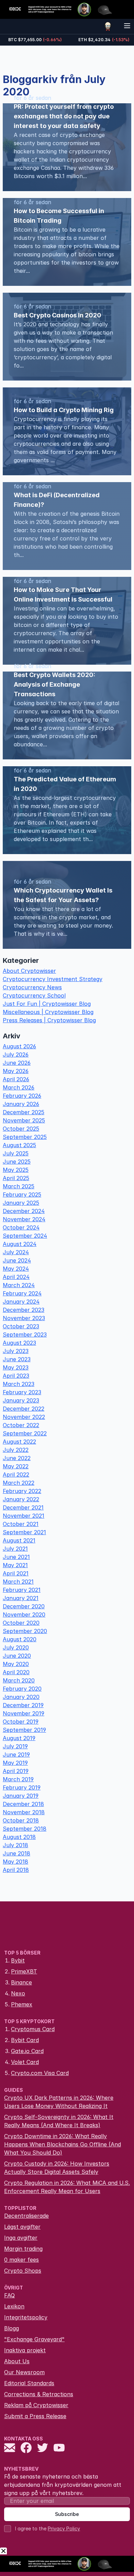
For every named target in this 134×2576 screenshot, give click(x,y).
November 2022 (24, 1417)
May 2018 (15, 1862)
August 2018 (19, 1837)
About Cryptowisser (29, 971)
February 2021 (22, 1590)
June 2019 (16, 1755)
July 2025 (16, 1153)
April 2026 (16, 1079)
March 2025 (19, 1186)
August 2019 (19, 1738)
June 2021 (16, 1557)
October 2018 (21, 1820)
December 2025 (24, 1112)
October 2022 (21, 1425)
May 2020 (16, 1664)
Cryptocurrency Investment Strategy (53, 979)
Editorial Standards (29, 2383)
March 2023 (19, 1384)
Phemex (22, 2004)
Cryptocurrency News (32, 987)
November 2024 (24, 1219)
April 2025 (16, 1178)
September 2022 (25, 1433)
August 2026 (19, 1046)
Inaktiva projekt (25, 2350)
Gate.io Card (27, 2051)
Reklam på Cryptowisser (36, 2405)
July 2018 (15, 1845)
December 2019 (23, 1705)
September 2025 (25, 1137)
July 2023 (16, 1351)
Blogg (12, 2328)
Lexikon (14, 2306)
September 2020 (25, 1631)
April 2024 (16, 1277)
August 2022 (19, 1442)
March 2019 (18, 1779)
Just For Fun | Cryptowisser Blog (47, 1004)
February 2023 (22, 1392)
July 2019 (15, 1746)
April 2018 (16, 1870)
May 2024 (16, 1269)
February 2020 (22, 1689)
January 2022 (21, 1499)
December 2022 (24, 1409)
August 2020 (20, 1639)
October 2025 (21, 1129)
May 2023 (16, 1367)
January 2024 (21, 1302)
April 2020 (16, 1672)
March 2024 (19, 1285)
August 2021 (19, 1540)
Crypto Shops (23, 2271)
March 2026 (19, 1087)
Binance (21, 1982)
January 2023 (21, 1400)
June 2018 (16, 1853)
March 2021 (18, 1582)
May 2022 (16, 1466)
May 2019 (15, 1763)
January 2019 (21, 1796)
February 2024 (22, 1293)
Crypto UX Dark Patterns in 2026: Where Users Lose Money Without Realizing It (59, 2102)
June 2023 (17, 1359)
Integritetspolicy (26, 2317)
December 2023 (24, 1310)
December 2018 (23, 1804)
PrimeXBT (24, 1971)
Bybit (18, 1960)
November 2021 (24, 1516)
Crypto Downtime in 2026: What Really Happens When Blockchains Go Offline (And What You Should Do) (63, 2144)
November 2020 (24, 1615)
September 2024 (25, 1236)
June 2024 (17, 1260)
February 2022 (22, 1491)
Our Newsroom (24, 2372)
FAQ (9, 2295)
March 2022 (19, 1483)
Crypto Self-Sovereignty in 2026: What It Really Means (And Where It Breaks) (59, 2121)
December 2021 (23, 1507)
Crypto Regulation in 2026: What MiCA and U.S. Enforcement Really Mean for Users (67, 2187)
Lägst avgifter (22, 2227)
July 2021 (15, 1549)
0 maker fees (21, 2260)
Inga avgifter (21, 2238)
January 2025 (21, 1203)
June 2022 (17, 1458)
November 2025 (24, 1120)
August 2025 (19, 1145)
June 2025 (17, 1162)
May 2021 (15, 1565)
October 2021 (21, 1524)
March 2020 (19, 1680)
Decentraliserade (26, 2216)
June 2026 (17, 1063)
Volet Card (25, 2062)
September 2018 (25, 1829)
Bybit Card (25, 2040)
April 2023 (16, 1376)
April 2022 (16, 1475)
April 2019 (16, 1771)
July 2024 (16, 1252)
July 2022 (16, 1450)
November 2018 (24, 1812)
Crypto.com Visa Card (40, 2073)
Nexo (18, 1993)
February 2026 (22, 1096)
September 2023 (25, 1334)
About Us (17, 2361)
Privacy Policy (64, 2528)
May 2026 (16, 1071)
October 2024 (21, 1227)
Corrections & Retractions (39, 2394)
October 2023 (21, 1326)
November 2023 (24, 1318)
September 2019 (24, 1730)
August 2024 (20, 1244)
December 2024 (24, 1211)
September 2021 (24, 1532)
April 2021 (16, 1573)
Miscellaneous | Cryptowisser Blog (48, 1012)
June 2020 (17, 1656)
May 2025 (16, 1170)
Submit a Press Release (35, 2416)
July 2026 (16, 1054)
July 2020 (16, 1647)
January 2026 (21, 1104)
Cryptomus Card (33, 2029)
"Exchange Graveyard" (34, 2339)
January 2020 (21, 1697)
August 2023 (19, 1343)
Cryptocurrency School (34, 995)
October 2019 (21, 1722)
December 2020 (24, 1606)
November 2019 (24, 1713)
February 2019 (22, 1787)
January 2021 (21, 1598)
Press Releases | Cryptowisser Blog (49, 1020)
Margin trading (23, 2249)
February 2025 (22, 1194)
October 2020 (21, 1623)
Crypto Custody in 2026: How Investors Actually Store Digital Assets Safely (57, 2168)
